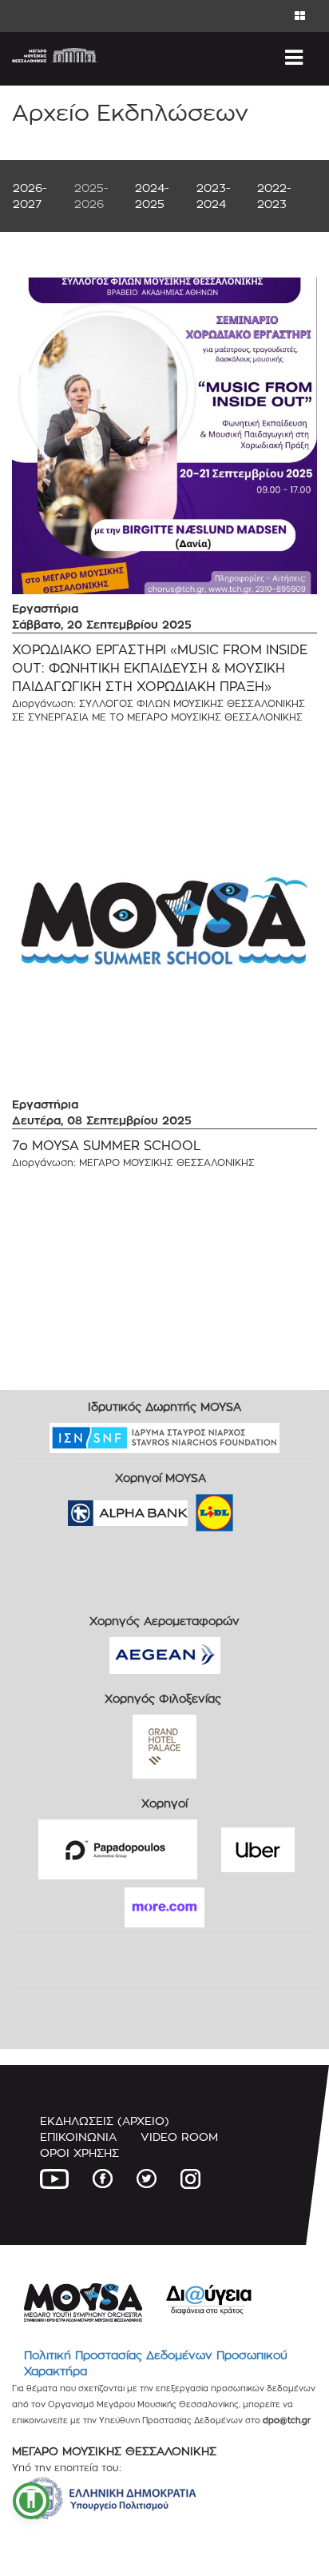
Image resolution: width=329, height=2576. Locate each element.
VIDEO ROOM (179, 2137)
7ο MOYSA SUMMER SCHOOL (107, 1146)
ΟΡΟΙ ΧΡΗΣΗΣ (79, 2153)
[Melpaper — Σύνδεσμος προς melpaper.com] (261, 1507)
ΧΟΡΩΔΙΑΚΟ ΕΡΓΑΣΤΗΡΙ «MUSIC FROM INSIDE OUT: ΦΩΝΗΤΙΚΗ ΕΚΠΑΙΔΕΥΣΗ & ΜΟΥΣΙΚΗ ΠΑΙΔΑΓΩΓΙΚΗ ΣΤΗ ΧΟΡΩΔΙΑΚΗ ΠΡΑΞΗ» (160, 668)
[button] (31, 2501)
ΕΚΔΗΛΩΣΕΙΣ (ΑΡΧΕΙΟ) (105, 2121)
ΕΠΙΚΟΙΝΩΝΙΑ (78, 2137)
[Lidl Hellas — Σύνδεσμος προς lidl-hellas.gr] (192, 1507)
